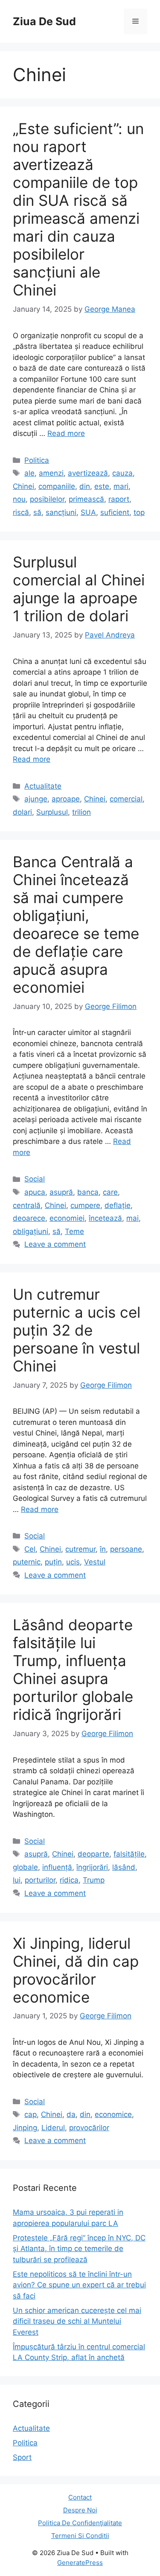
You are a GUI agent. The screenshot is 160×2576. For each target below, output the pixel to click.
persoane (126, 1549)
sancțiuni (61, 512)
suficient (115, 512)
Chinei (23, 486)
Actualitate (43, 786)
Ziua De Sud (44, 21)
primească (86, 499)
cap (31, 2114)
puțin (53, 1562)
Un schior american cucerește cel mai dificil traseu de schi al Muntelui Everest (77, 2321)
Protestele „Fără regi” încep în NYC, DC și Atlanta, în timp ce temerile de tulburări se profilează (79, 2249)
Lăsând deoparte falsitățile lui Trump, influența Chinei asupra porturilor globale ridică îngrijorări (73, 1670)
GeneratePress (80, 2563)
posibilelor (47, 499)
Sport (22, 2457)
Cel (30, 1549)
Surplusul (52, 812)
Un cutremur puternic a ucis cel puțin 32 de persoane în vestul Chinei (77, 1330)
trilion (81, 812)
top (139, 512)
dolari (22, 812)
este (102, 486)
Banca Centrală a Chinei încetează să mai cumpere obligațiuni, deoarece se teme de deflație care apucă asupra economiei (76, 924)
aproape (66, 799)
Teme (74, 1231)
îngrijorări (92, 1867)
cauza (122, 473)
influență (57, 1867)
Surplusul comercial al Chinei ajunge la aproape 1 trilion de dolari (79, 589)
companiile (57, 486)
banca (88, 1192)
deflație (118, 1205)
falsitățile (129, 1854)
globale (25, 1867)
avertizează (88, 473)
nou (19, 499)
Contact (80, 2497)
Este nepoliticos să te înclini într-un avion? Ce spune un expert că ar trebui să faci (79, 2285)
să (37, 512)
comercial (126, 799)
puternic (27, 1562)
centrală (27, 1205)
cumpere (85, 1205)
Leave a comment (55, 1244)
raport (119, 499)
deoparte (93, 1854)
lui (17, 1880)
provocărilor (89, 2128)
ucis (73, 1562)
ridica (69, 1880)
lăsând (124, 1867)
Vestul (95, 1562)
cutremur (80, 1549)
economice (113, 2114)
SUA (88, 512)
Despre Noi (80, 2510)
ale (29, 473)
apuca (35, 1192)
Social (35, 1179)
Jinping (25, 2128)
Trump (94, 1880)
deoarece (29, 1218)
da (71, 2114)
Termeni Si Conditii (80, 2536)
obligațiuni (31, 1231)
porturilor (40, 1880)
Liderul (53, 2128)
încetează (105, 1218)
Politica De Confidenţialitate (80, 2523)
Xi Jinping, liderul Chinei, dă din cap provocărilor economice (76, 1970)
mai (132, 1218)
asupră (61, 1192)
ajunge (36, 799)
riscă (21, 512)
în (103, 1549)
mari (121, 486)
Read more (66, 433)
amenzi (51, 473)
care (110, 1192)
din (85, 486)
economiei (67, 1218)
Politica (37, 460)
